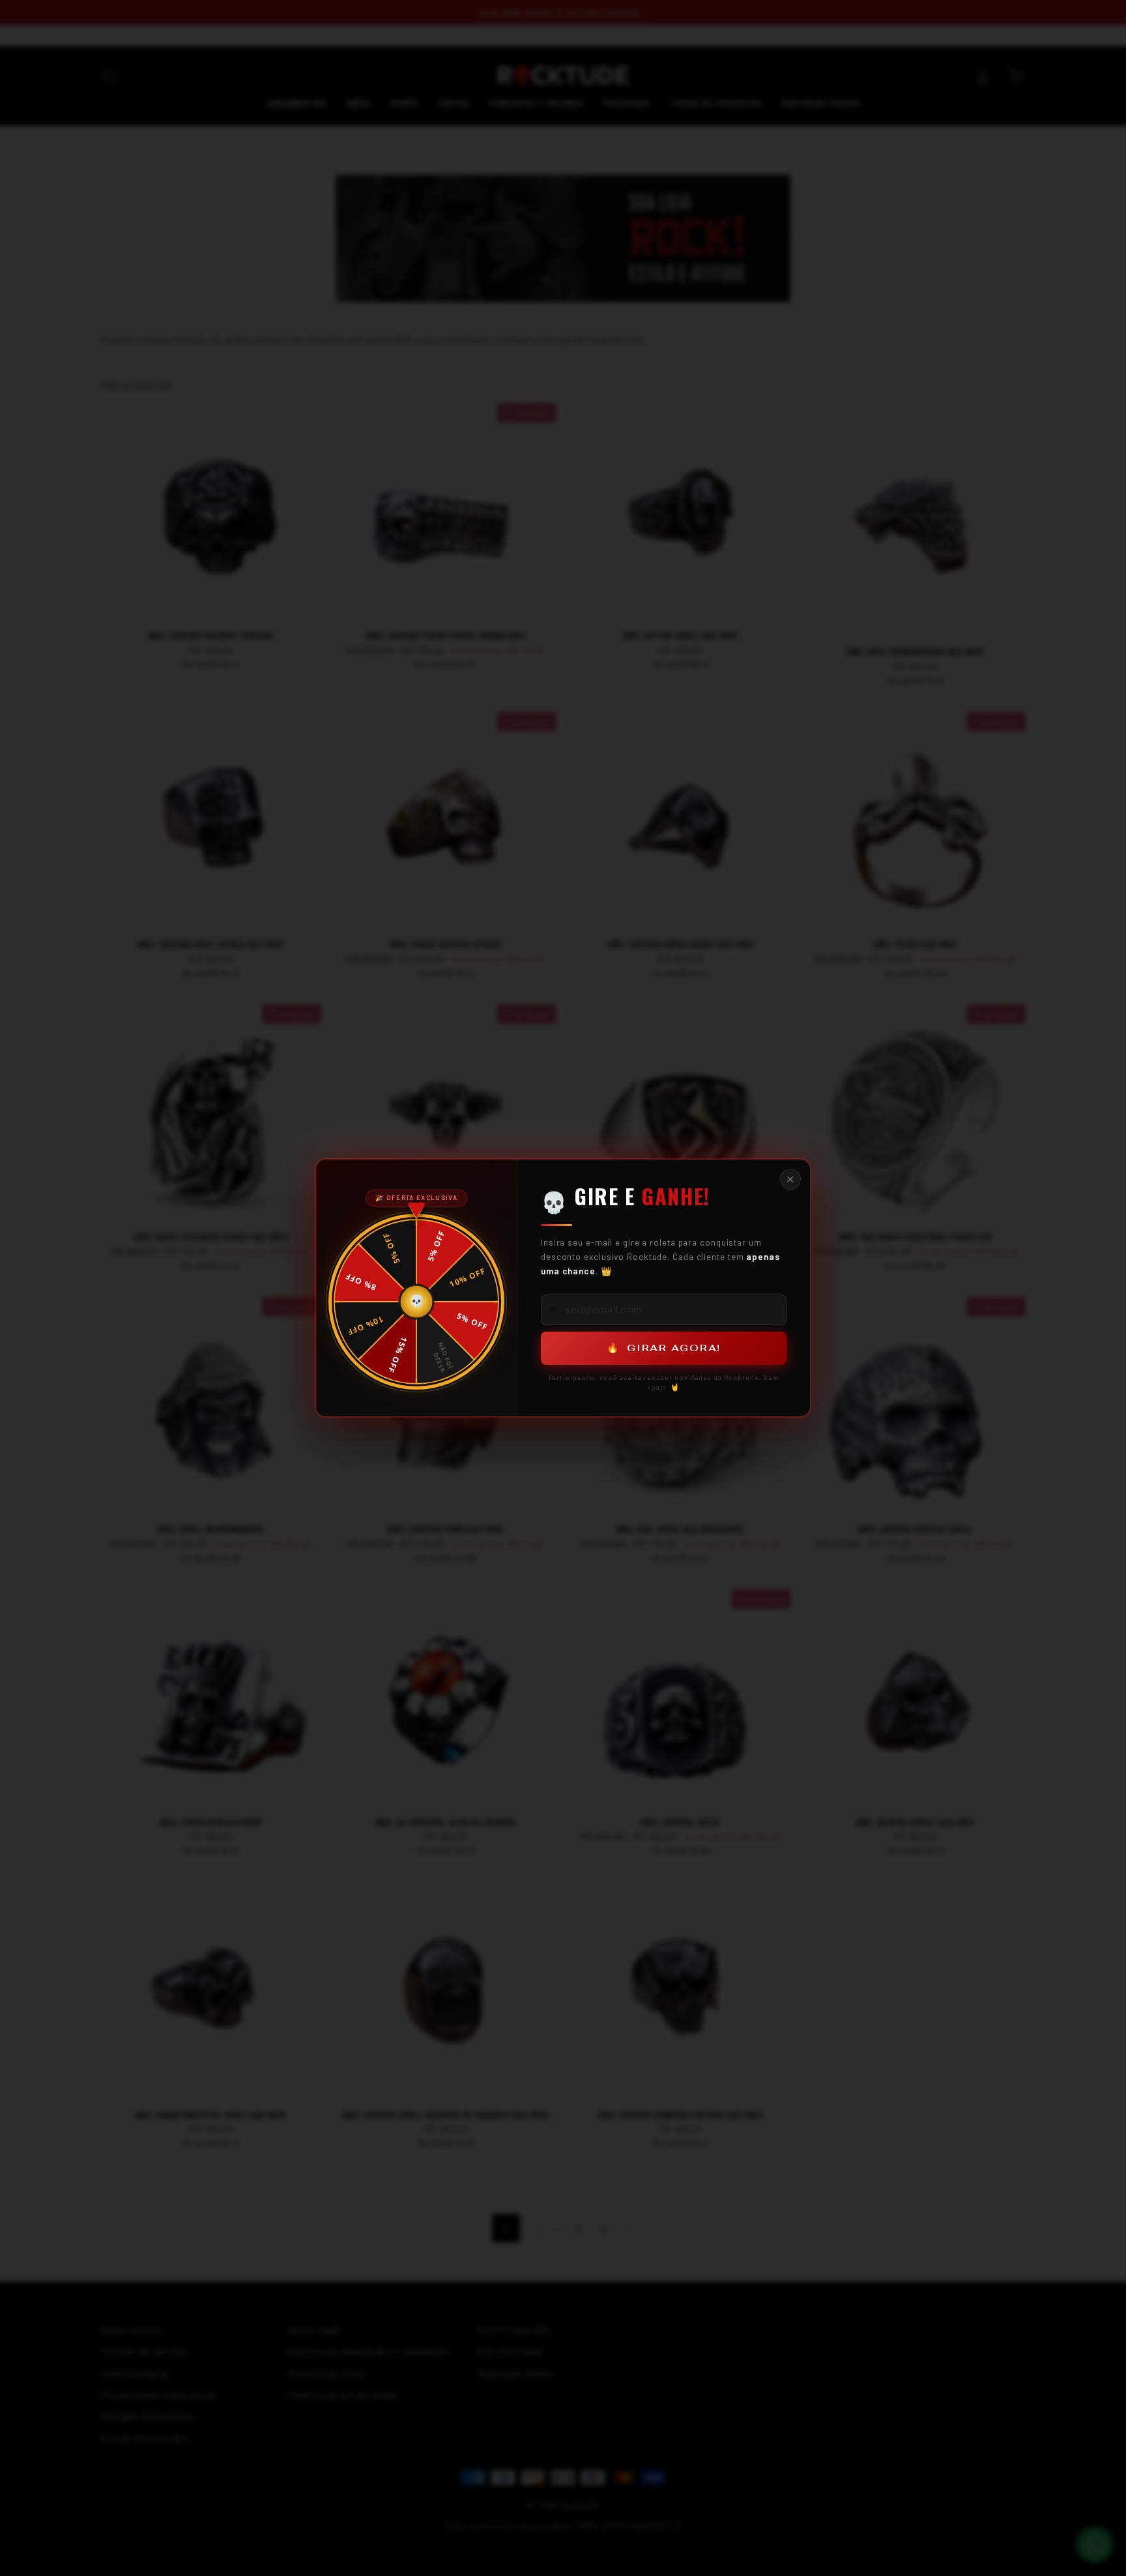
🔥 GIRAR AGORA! (664, 1348)
